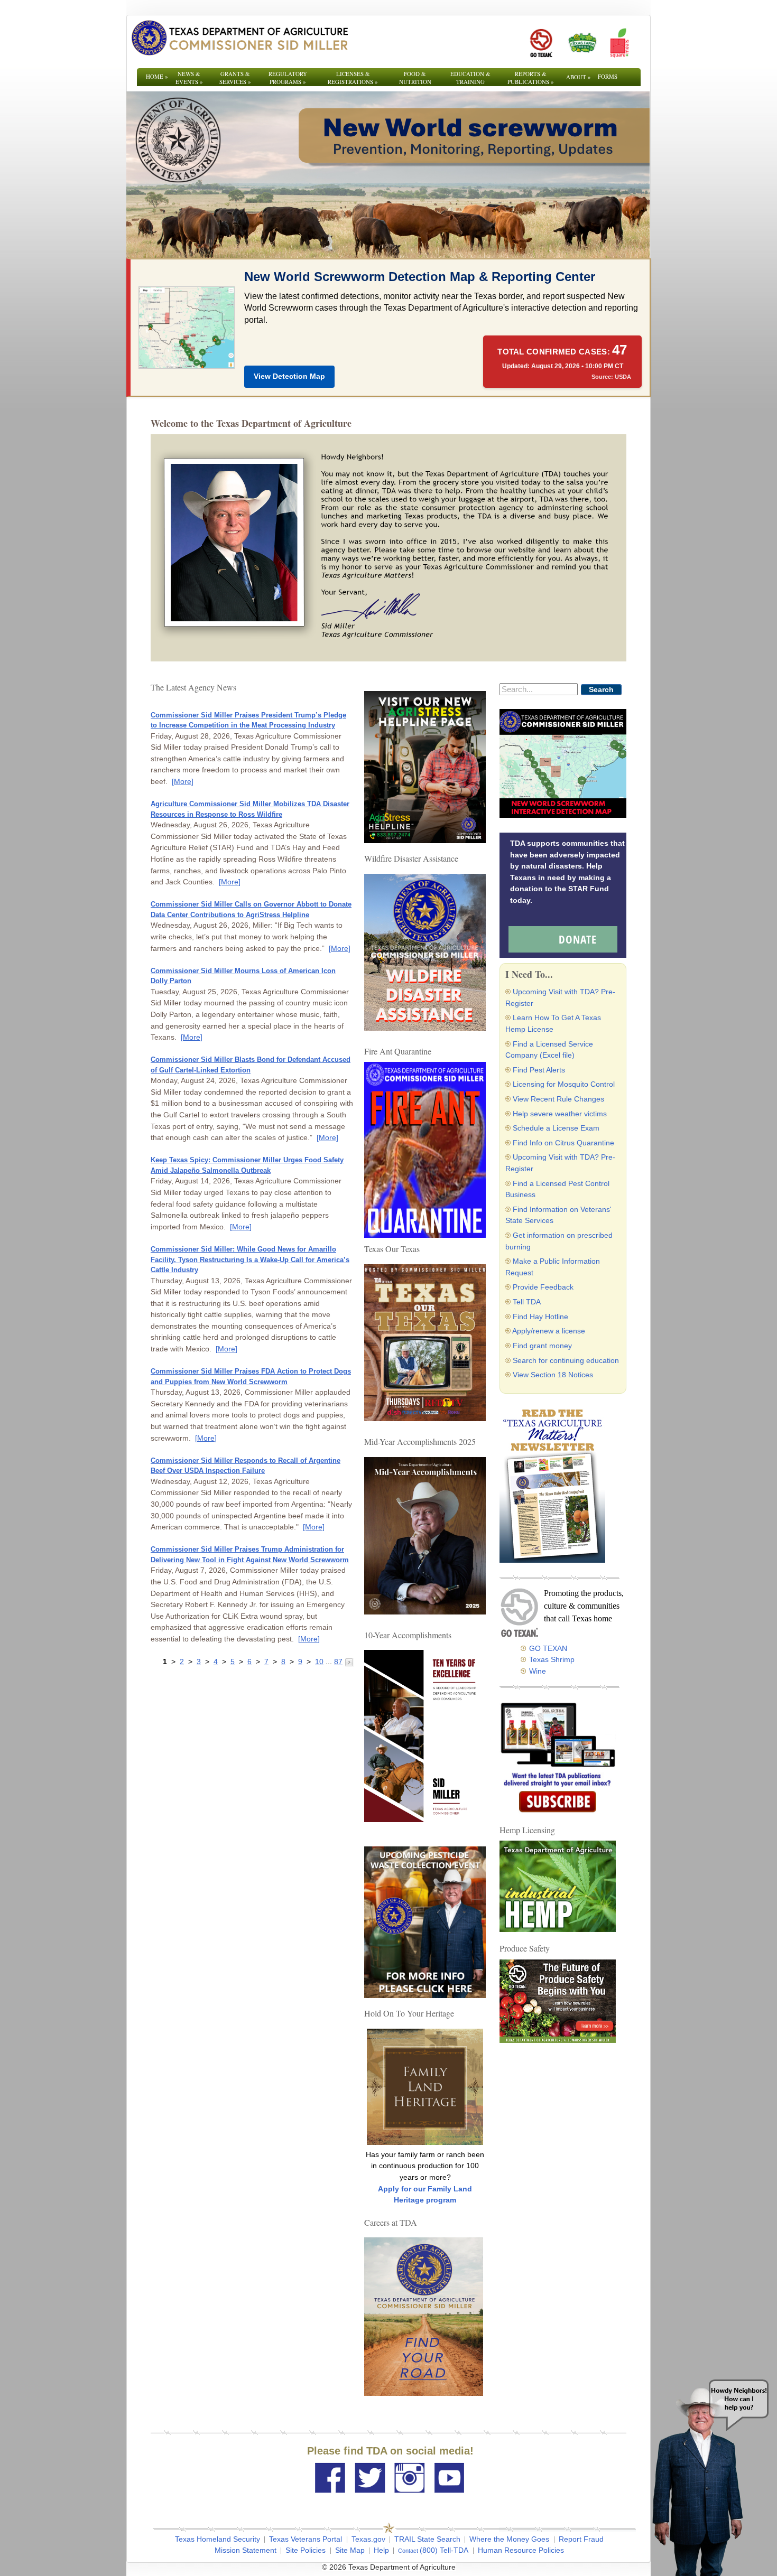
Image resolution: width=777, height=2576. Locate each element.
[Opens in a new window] (541, 43)
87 (338, 1662)
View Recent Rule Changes (558, 1099)
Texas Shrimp (552, 1659)
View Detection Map (289, 376)
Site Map (350, 2550)
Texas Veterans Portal (306, 2539)
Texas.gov (368, 2539)
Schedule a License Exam (556, 1128)
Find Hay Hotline (540, 1317)
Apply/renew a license (549, 1331)
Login (531, 2567)
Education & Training (470, 78)
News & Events (189, 78)
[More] (183, 781)
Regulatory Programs (288, 78)
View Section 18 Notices (553, 1375)
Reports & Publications (531, 78)
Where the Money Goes (509, 2539)
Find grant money (542, 1346)
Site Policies (306, 2550)
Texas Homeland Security (218, 2539)
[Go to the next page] (349, 1662)
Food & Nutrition (415, 78)
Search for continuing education (566, 1360)
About (579, 77)
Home (157, 76)
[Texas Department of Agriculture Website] (239, 38)
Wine (538, 1671)
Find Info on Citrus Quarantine (563, 1143)
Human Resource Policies (521, 2550)
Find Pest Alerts (539, 1070)
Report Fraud (581, 2539)
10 (319, 1662)
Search (601, 689)
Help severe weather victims (560, 1114)
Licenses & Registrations (353, 78)
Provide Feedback (543, 1287)
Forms (608, 76)
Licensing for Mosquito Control (564, 1084)
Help (381, 2550)
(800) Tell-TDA (444, 2550)
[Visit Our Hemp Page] (558, 1886)
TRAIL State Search (427, 2539)
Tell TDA (527, 1302)
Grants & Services (235, 78)
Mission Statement (246, 2550)
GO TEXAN (548, 1648)
